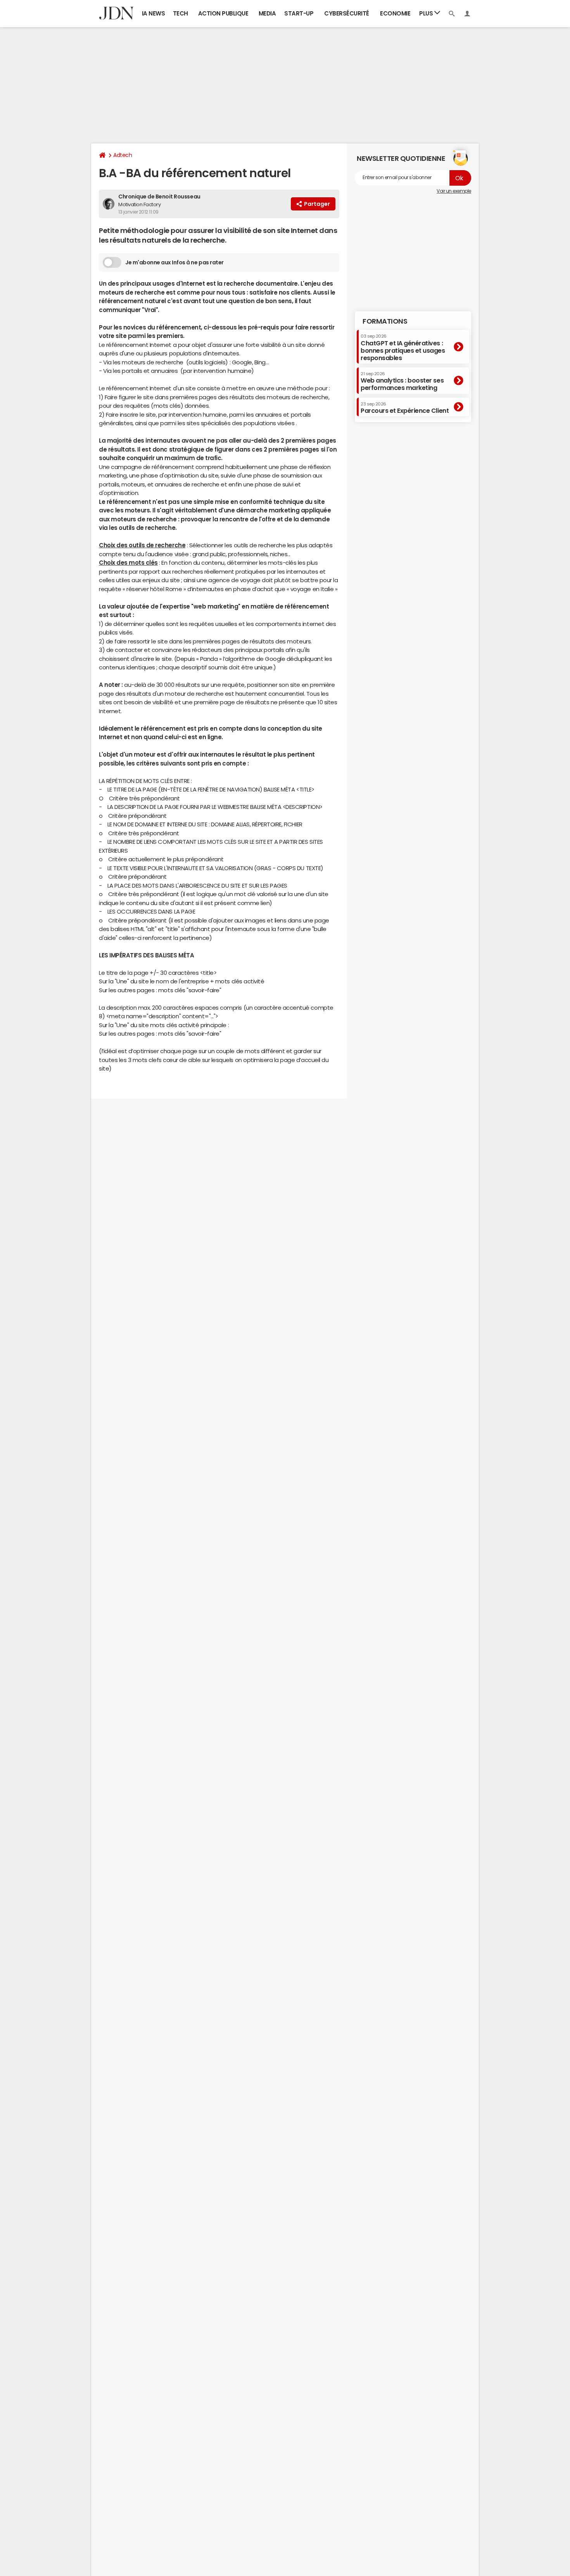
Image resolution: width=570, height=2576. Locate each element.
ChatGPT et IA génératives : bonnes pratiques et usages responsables (403, 347)
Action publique (223, 13)
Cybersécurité (347, 13)
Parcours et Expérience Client (405, 408)
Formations (385, 321)
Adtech (123, 155)
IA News (154, 13)
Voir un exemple (454, 191)
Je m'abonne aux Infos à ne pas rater (174, 262)
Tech (180, 13)
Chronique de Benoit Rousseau (159, 197)
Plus (427, 13)
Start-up (299, 13)
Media (267, 13)
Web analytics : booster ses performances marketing (402, 381)
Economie (395, 13)
